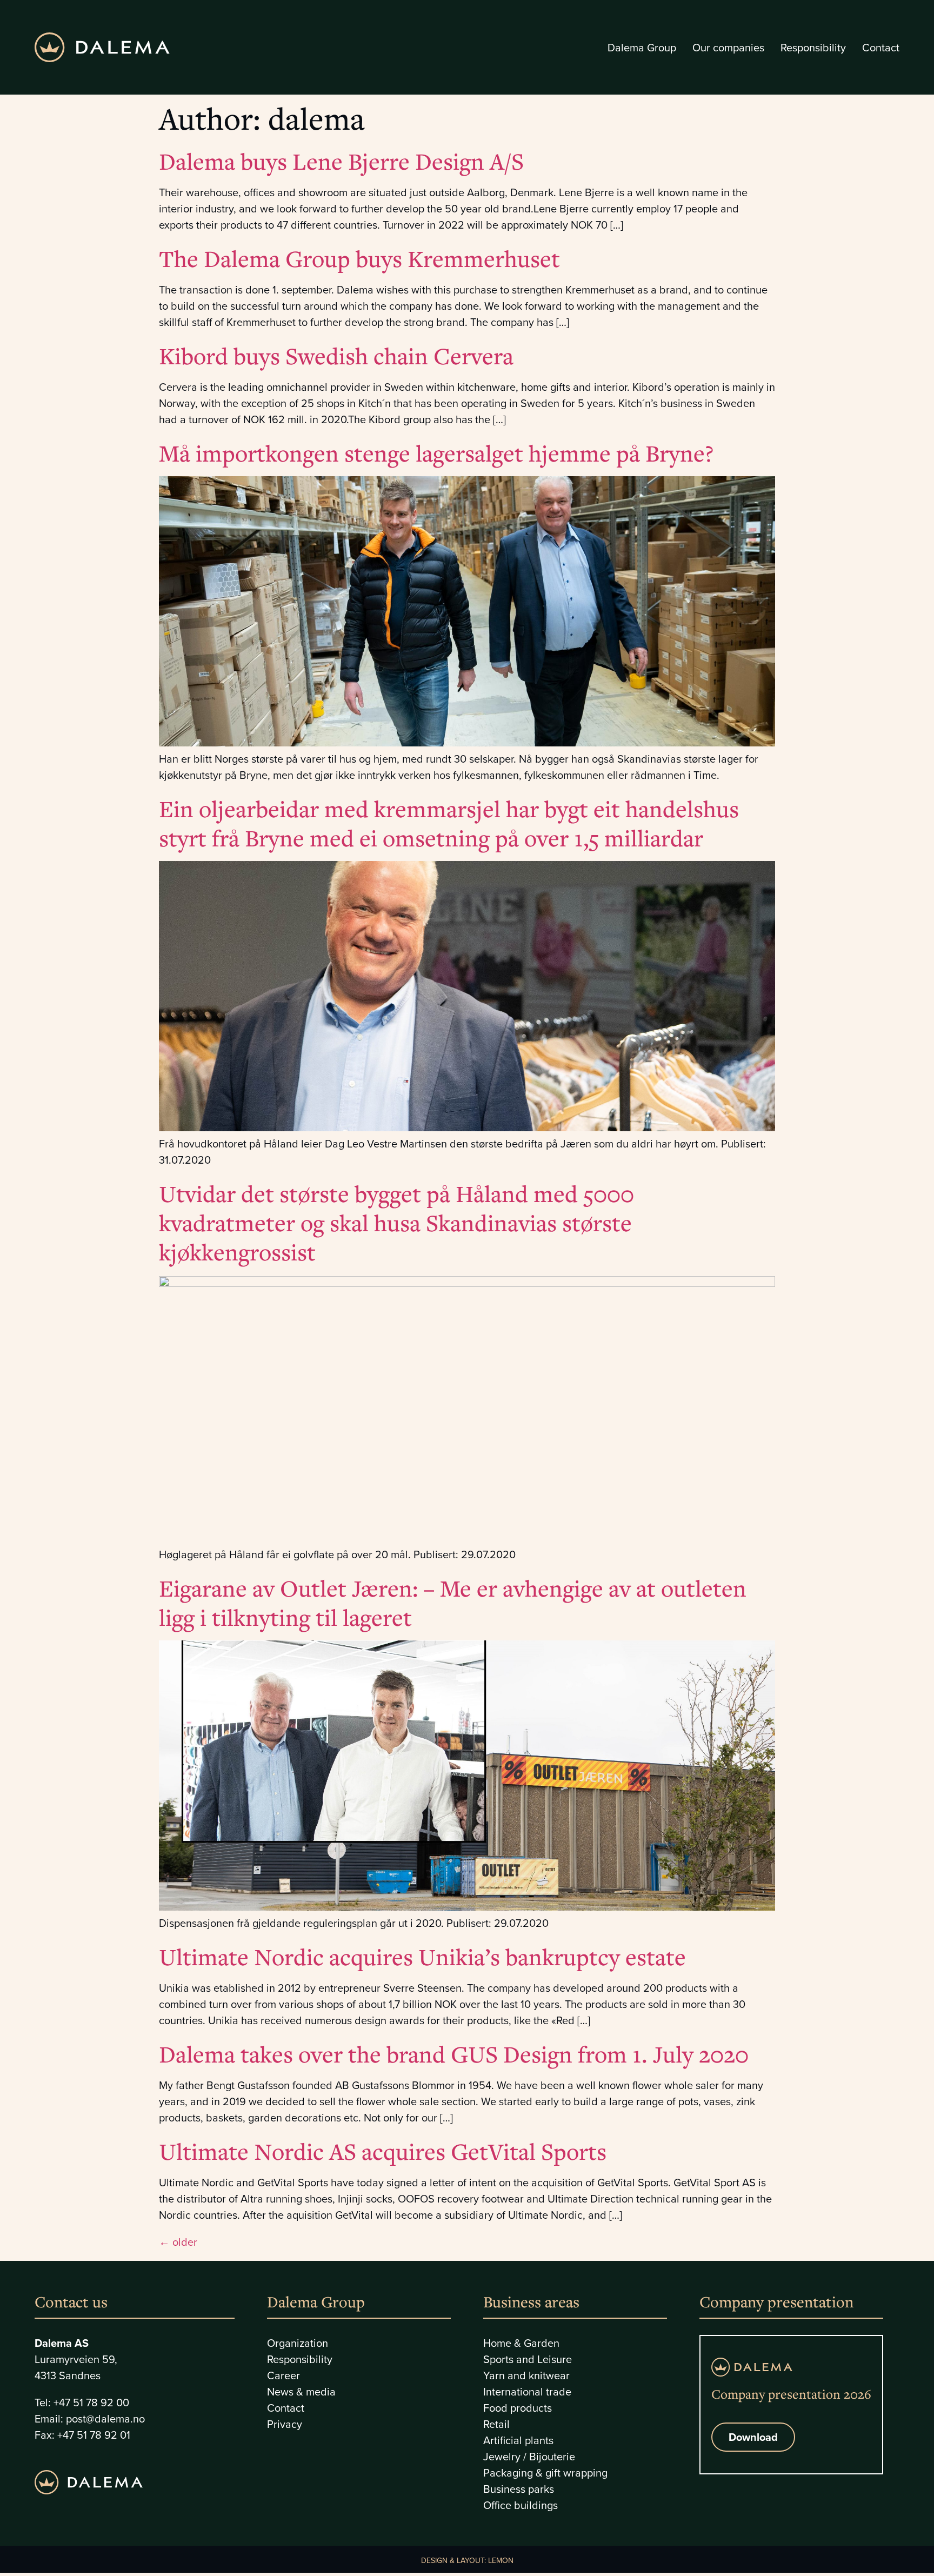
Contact (881, 48)
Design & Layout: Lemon (467, 2561)
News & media (301, 2392)
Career (283, 2375)
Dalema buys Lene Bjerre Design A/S (341, 161)
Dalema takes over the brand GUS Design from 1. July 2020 (454, 2054)
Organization (298, 2343)
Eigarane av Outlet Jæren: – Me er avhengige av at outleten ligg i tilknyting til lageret (453, 1603)
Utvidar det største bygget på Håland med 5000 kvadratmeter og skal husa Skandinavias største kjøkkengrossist (396, 1223)
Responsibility (813, 48)
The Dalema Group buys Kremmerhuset (359, 258)
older (178, 2242)
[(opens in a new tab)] (467, 743)
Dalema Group (642, 48)
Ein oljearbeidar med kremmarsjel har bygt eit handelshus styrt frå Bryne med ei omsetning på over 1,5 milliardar (449, 823)
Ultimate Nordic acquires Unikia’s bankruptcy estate (422, 1957)
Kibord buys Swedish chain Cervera (336, 356)
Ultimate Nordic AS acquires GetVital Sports (383, 2151)
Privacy (285, 2424)
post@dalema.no (105, 2419)
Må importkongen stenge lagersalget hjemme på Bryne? (436, 453)
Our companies (728, 48)
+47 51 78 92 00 (91, 2403)
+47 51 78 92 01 (94, 2435)
